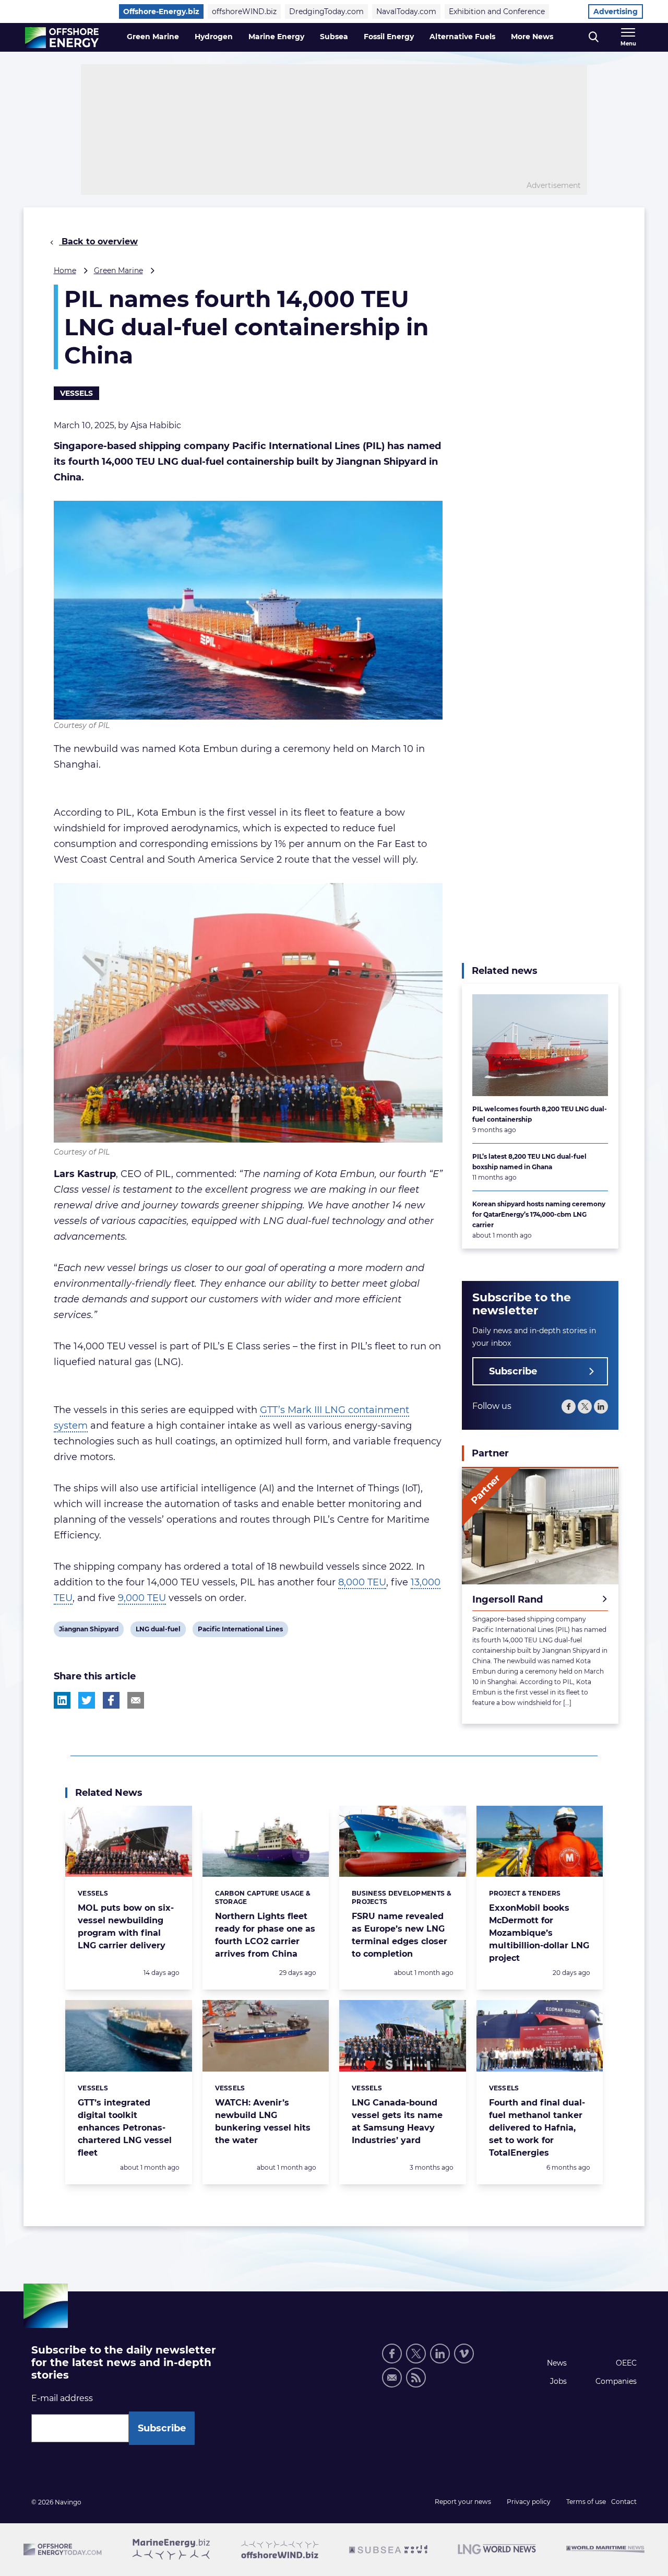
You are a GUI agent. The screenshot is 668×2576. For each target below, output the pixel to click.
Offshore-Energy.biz (161, 11)
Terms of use (586, 2502)
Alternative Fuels (462, 37)
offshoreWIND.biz (244, 11)
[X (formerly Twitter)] (585, 1407)
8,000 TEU (362, 1582)
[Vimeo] (464, 2354)
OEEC (626, 2363)
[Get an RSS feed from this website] (416, 2378)
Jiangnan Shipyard (88, 1631)
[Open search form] (594, 37)
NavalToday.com (406, 11)
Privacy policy (529, 2502)
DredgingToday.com (326, 11)
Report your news (463, 2502)
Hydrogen (214, 37)
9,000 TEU (142, 1598)
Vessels (76, 393)
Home (65, 270)
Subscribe (513, 1372)
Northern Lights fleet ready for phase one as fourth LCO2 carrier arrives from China (265, 1935)
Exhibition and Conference (497, 11)
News (557, 2363)
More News (532, 37)
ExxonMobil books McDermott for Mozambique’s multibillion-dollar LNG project (539, 1933)
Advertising (616, 11)
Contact (624, 2502)
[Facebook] (569, 1407)
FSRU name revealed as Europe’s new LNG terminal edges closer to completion (399, 1935)
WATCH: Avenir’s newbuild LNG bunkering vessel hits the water (263, 2121)
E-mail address (62, 2398)
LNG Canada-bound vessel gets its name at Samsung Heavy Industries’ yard (397, 2121)
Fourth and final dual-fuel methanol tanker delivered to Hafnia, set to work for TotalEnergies (537, 2128)
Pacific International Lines (240, 1631)
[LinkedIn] (601, 1407)
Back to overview (98, 242)
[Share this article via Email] (136, 1700)
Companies (616, 2381)
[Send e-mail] (392, 2378)
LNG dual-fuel (158, 1631)
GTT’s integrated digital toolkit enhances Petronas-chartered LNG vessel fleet (125, 2128)
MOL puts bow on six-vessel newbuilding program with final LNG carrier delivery (126, 1927)
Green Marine (153, 37)
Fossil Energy (389, 37)
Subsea (334, 37)
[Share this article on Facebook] (111, 1700)
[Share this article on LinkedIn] (62, 1700)
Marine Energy (276, 37)
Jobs (558, 2381)
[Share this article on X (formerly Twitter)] (87, 1700)
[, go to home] (62, 38)
